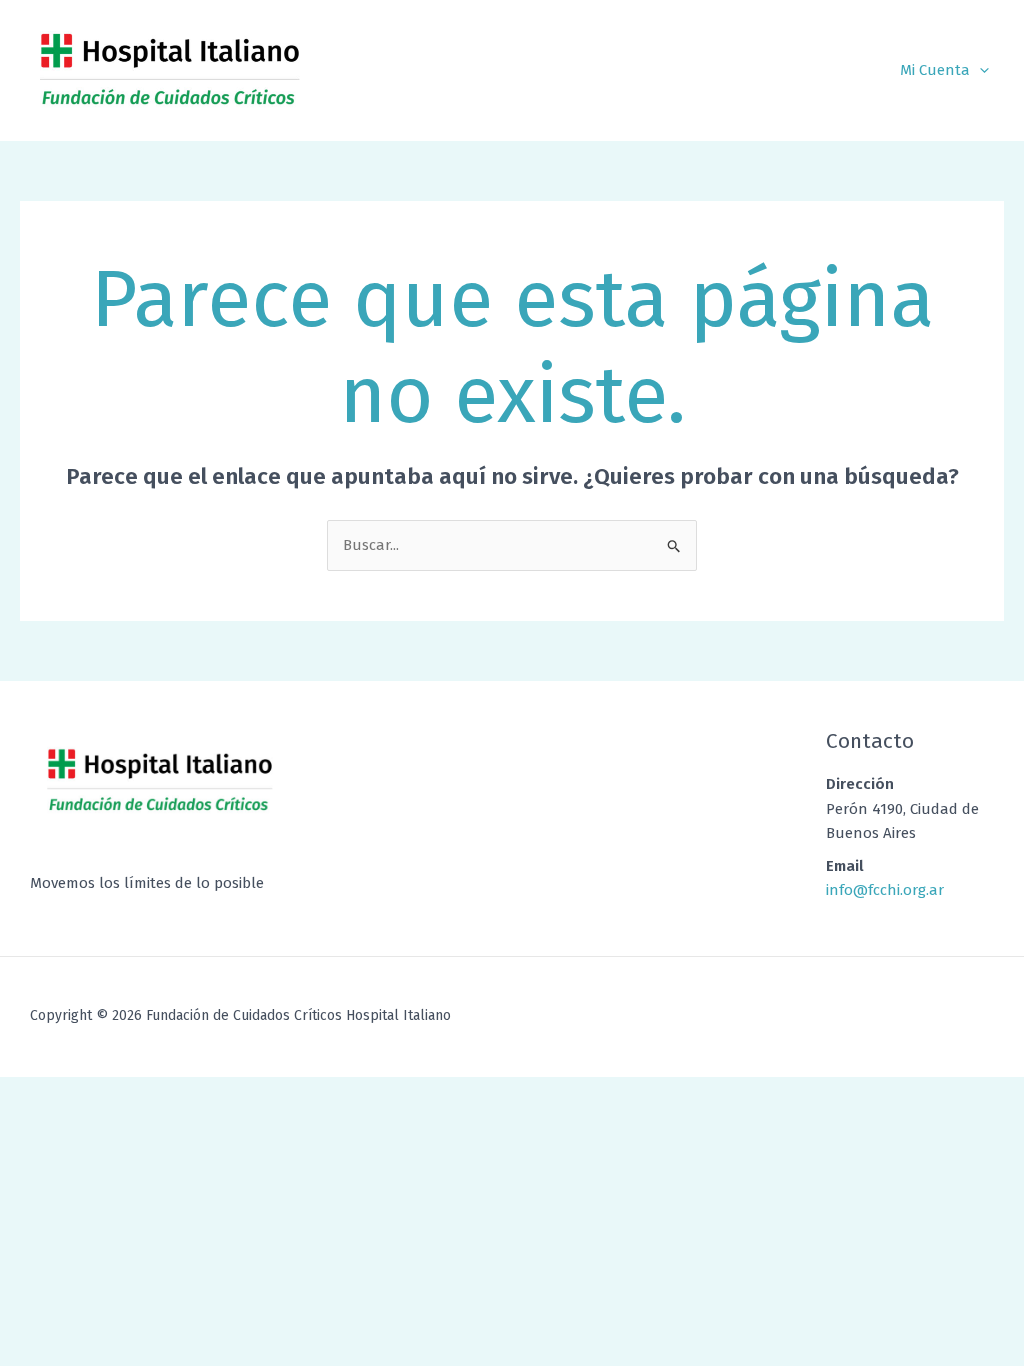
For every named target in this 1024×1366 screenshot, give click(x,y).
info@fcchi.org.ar (885, 890)
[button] (979, 70)
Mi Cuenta (935, 70)
